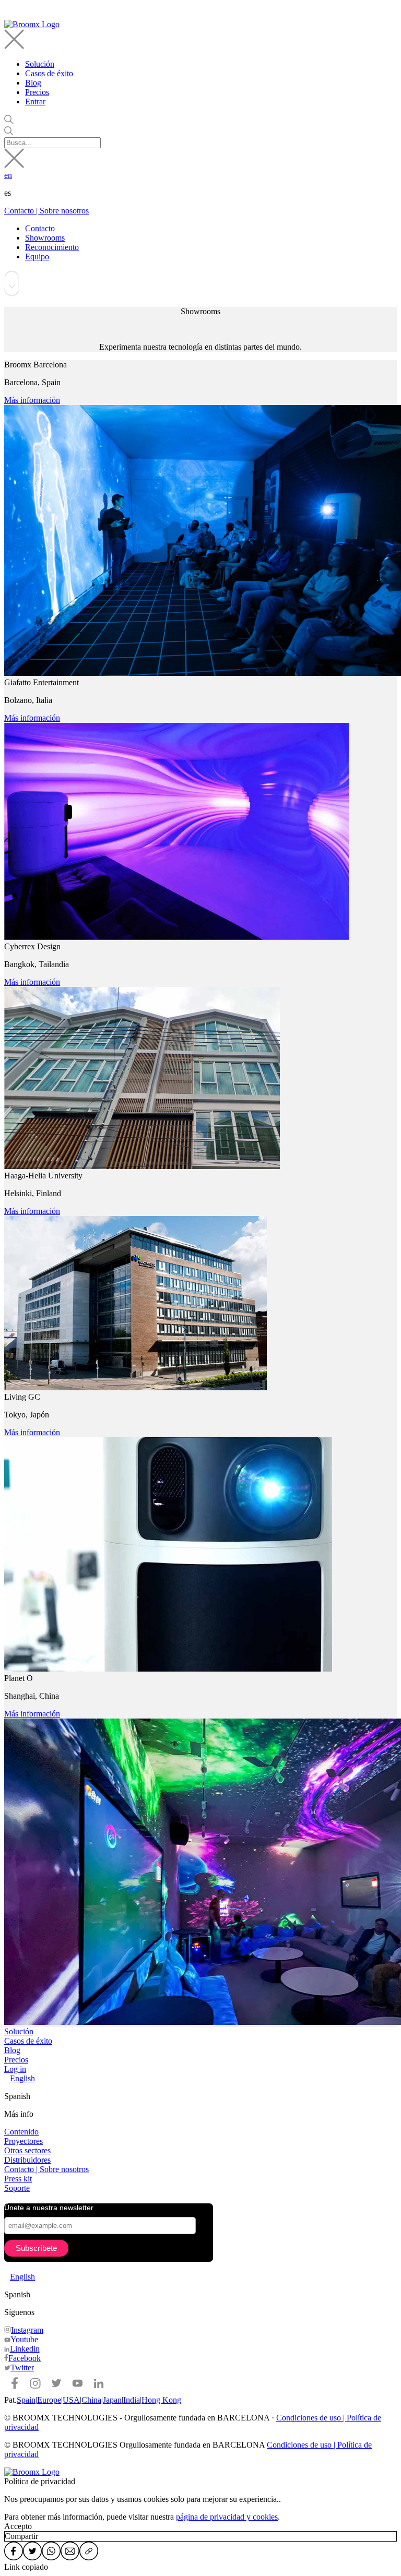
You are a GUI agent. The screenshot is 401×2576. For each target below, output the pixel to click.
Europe (49, 2400)
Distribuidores (27, 2160)
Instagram (27, 2330)
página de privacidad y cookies (227, 2517)
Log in (15, 2069)
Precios (37, 92)
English (22, 2078)
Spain (26, 2400)
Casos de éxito (49, 73)
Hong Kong (161, 2400)
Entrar (35, 102)
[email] (70, 2552)
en (8, 175)
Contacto (40, 228)
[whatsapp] (51, 2552)
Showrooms (45, 238)
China (91, 2400)
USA (71, 2400)
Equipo (37, 257)
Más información (32, 400)
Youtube (24, 2339)
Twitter (22, 2368)
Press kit (18, 2179)
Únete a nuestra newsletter (49, 2208)
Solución (40, 64)
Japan (112, 2400)
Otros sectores (27, 2150)
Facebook (25, 2358)
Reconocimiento (52, 247)
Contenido (21, 2132)
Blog (33, 83)
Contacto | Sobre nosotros (46, 211)
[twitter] (32, 2552)
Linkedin (25, 2349)
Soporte (17, 2188)
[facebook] (14, 2552)
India (132, 2400)
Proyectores (23, 2141)
